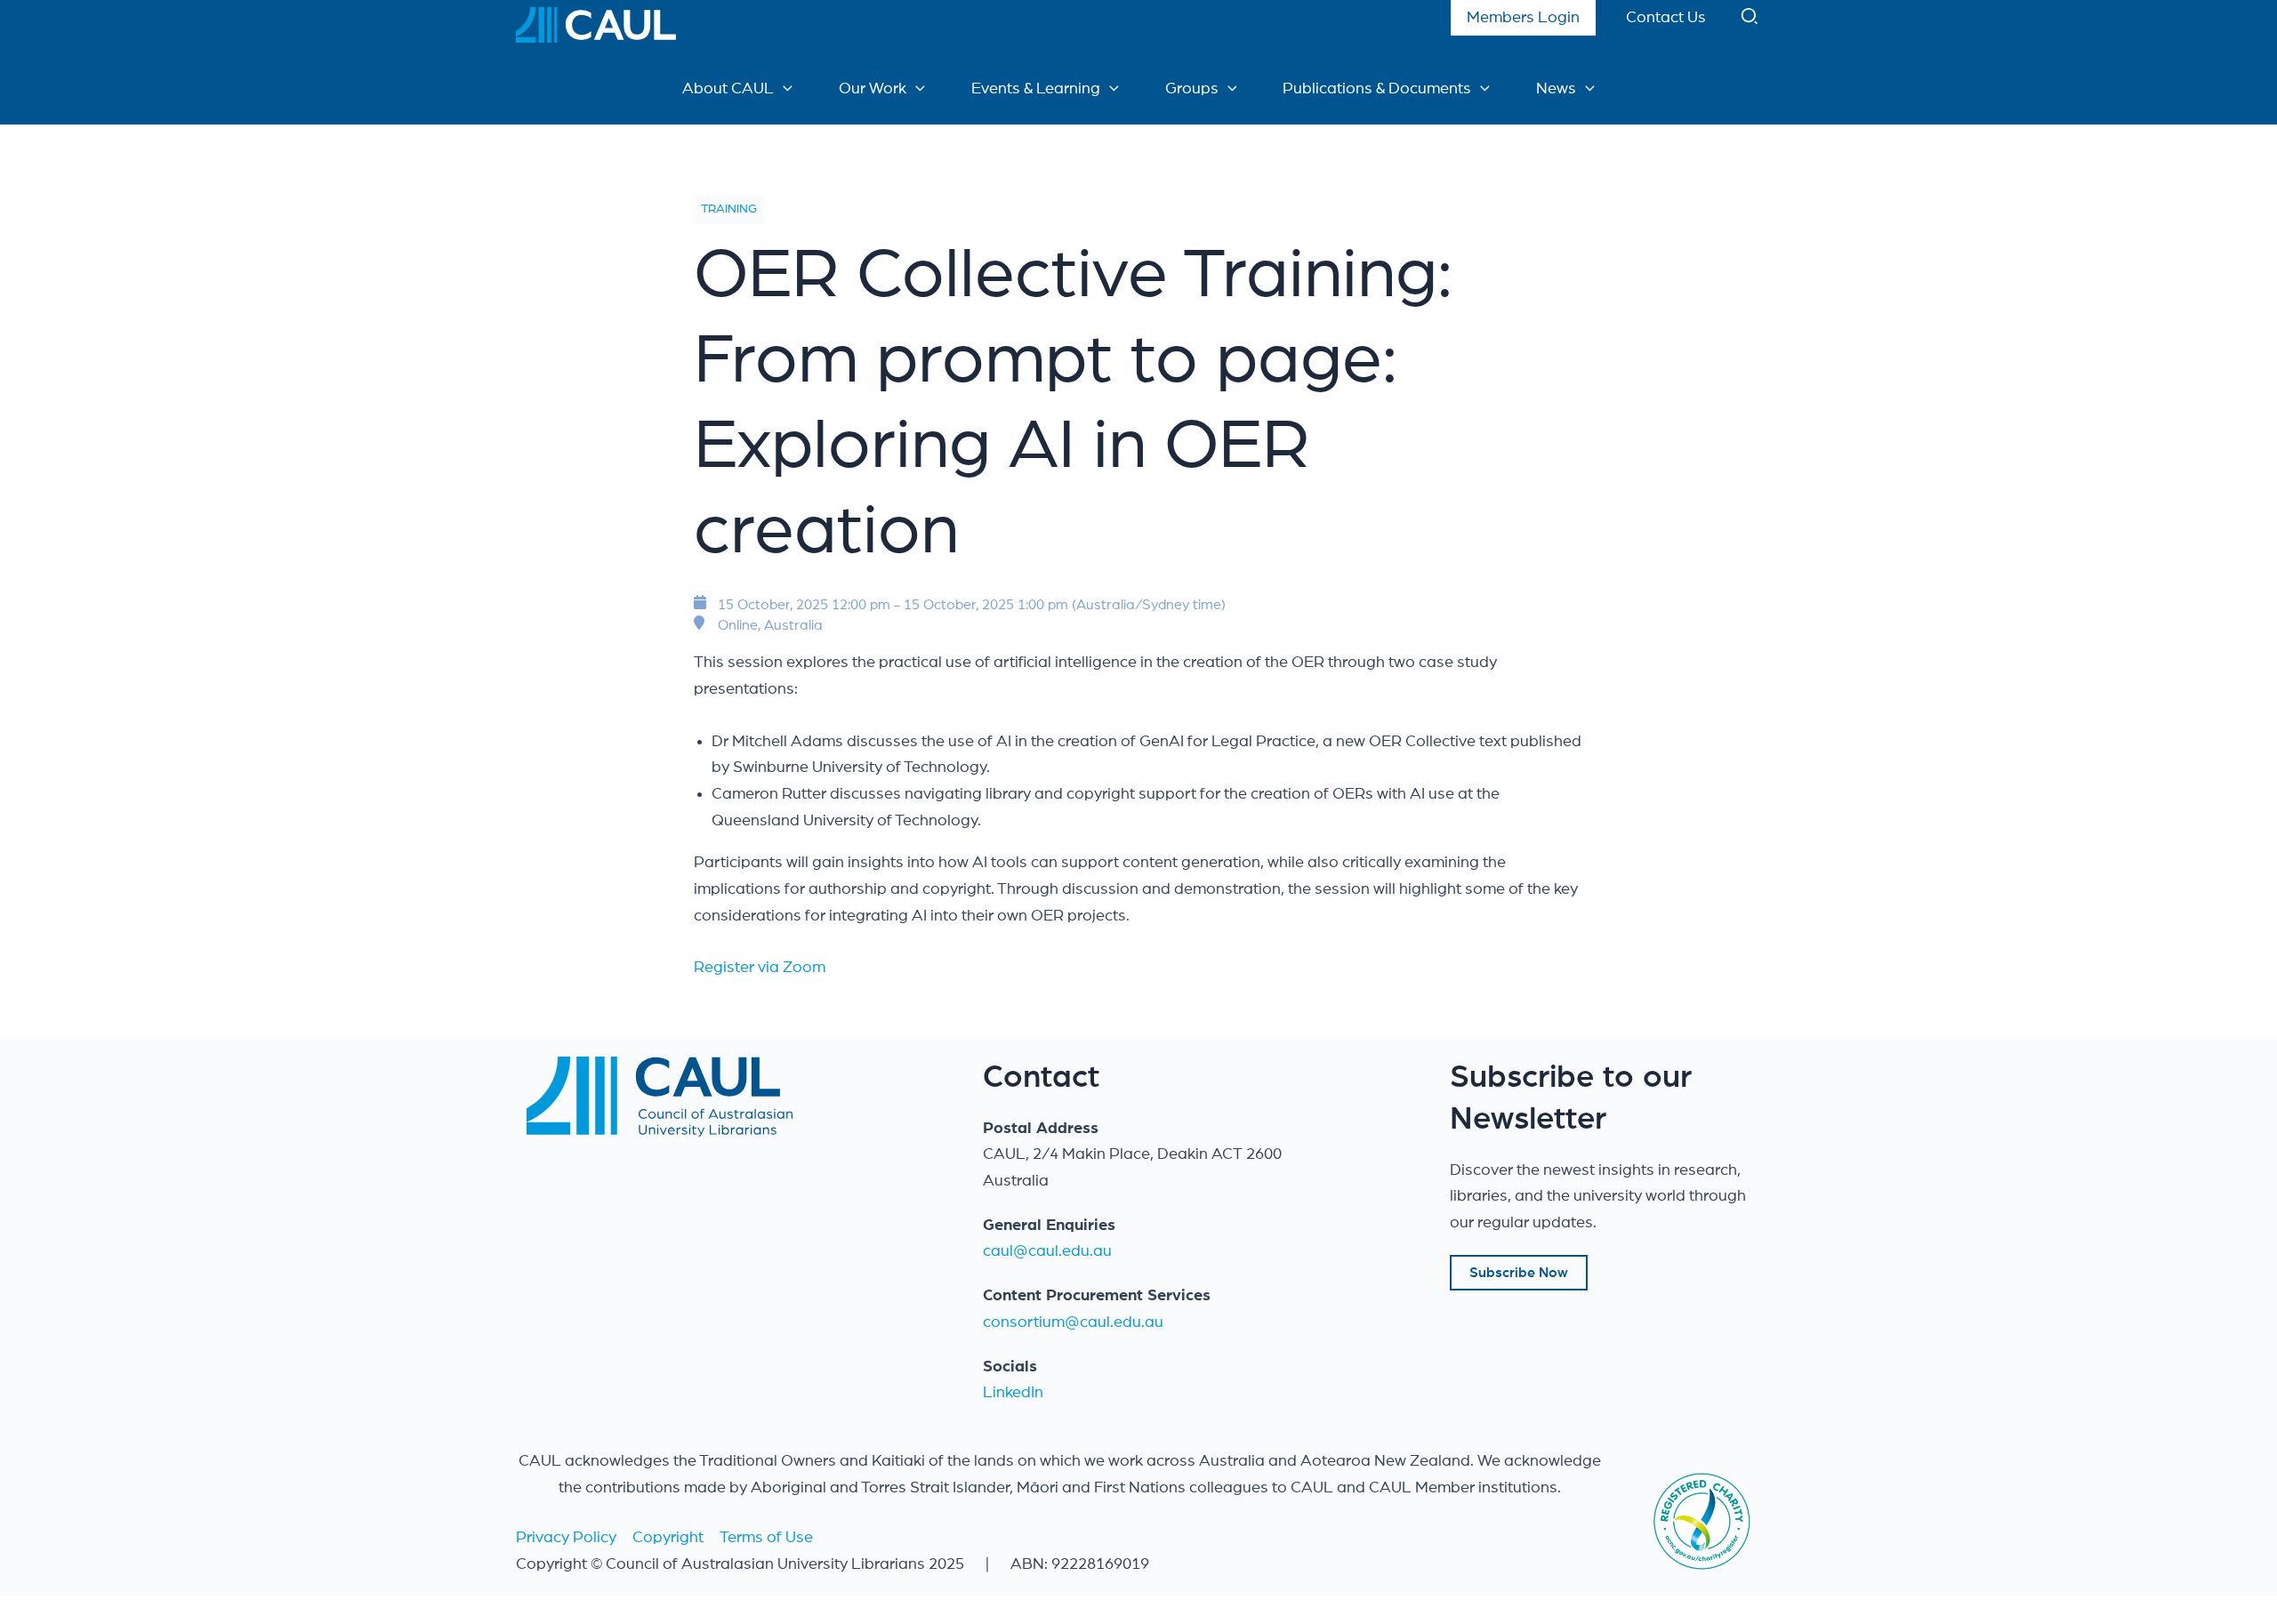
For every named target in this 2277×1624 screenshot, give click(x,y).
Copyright (668, 1538)
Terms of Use (766, 1538)
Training (729, 209)
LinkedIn (1013, 1393)
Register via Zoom (760, 968)
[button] (1750, 20)
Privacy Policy (566, 1538)
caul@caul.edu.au (1047, 1251)
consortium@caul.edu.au (1073, 1323)
